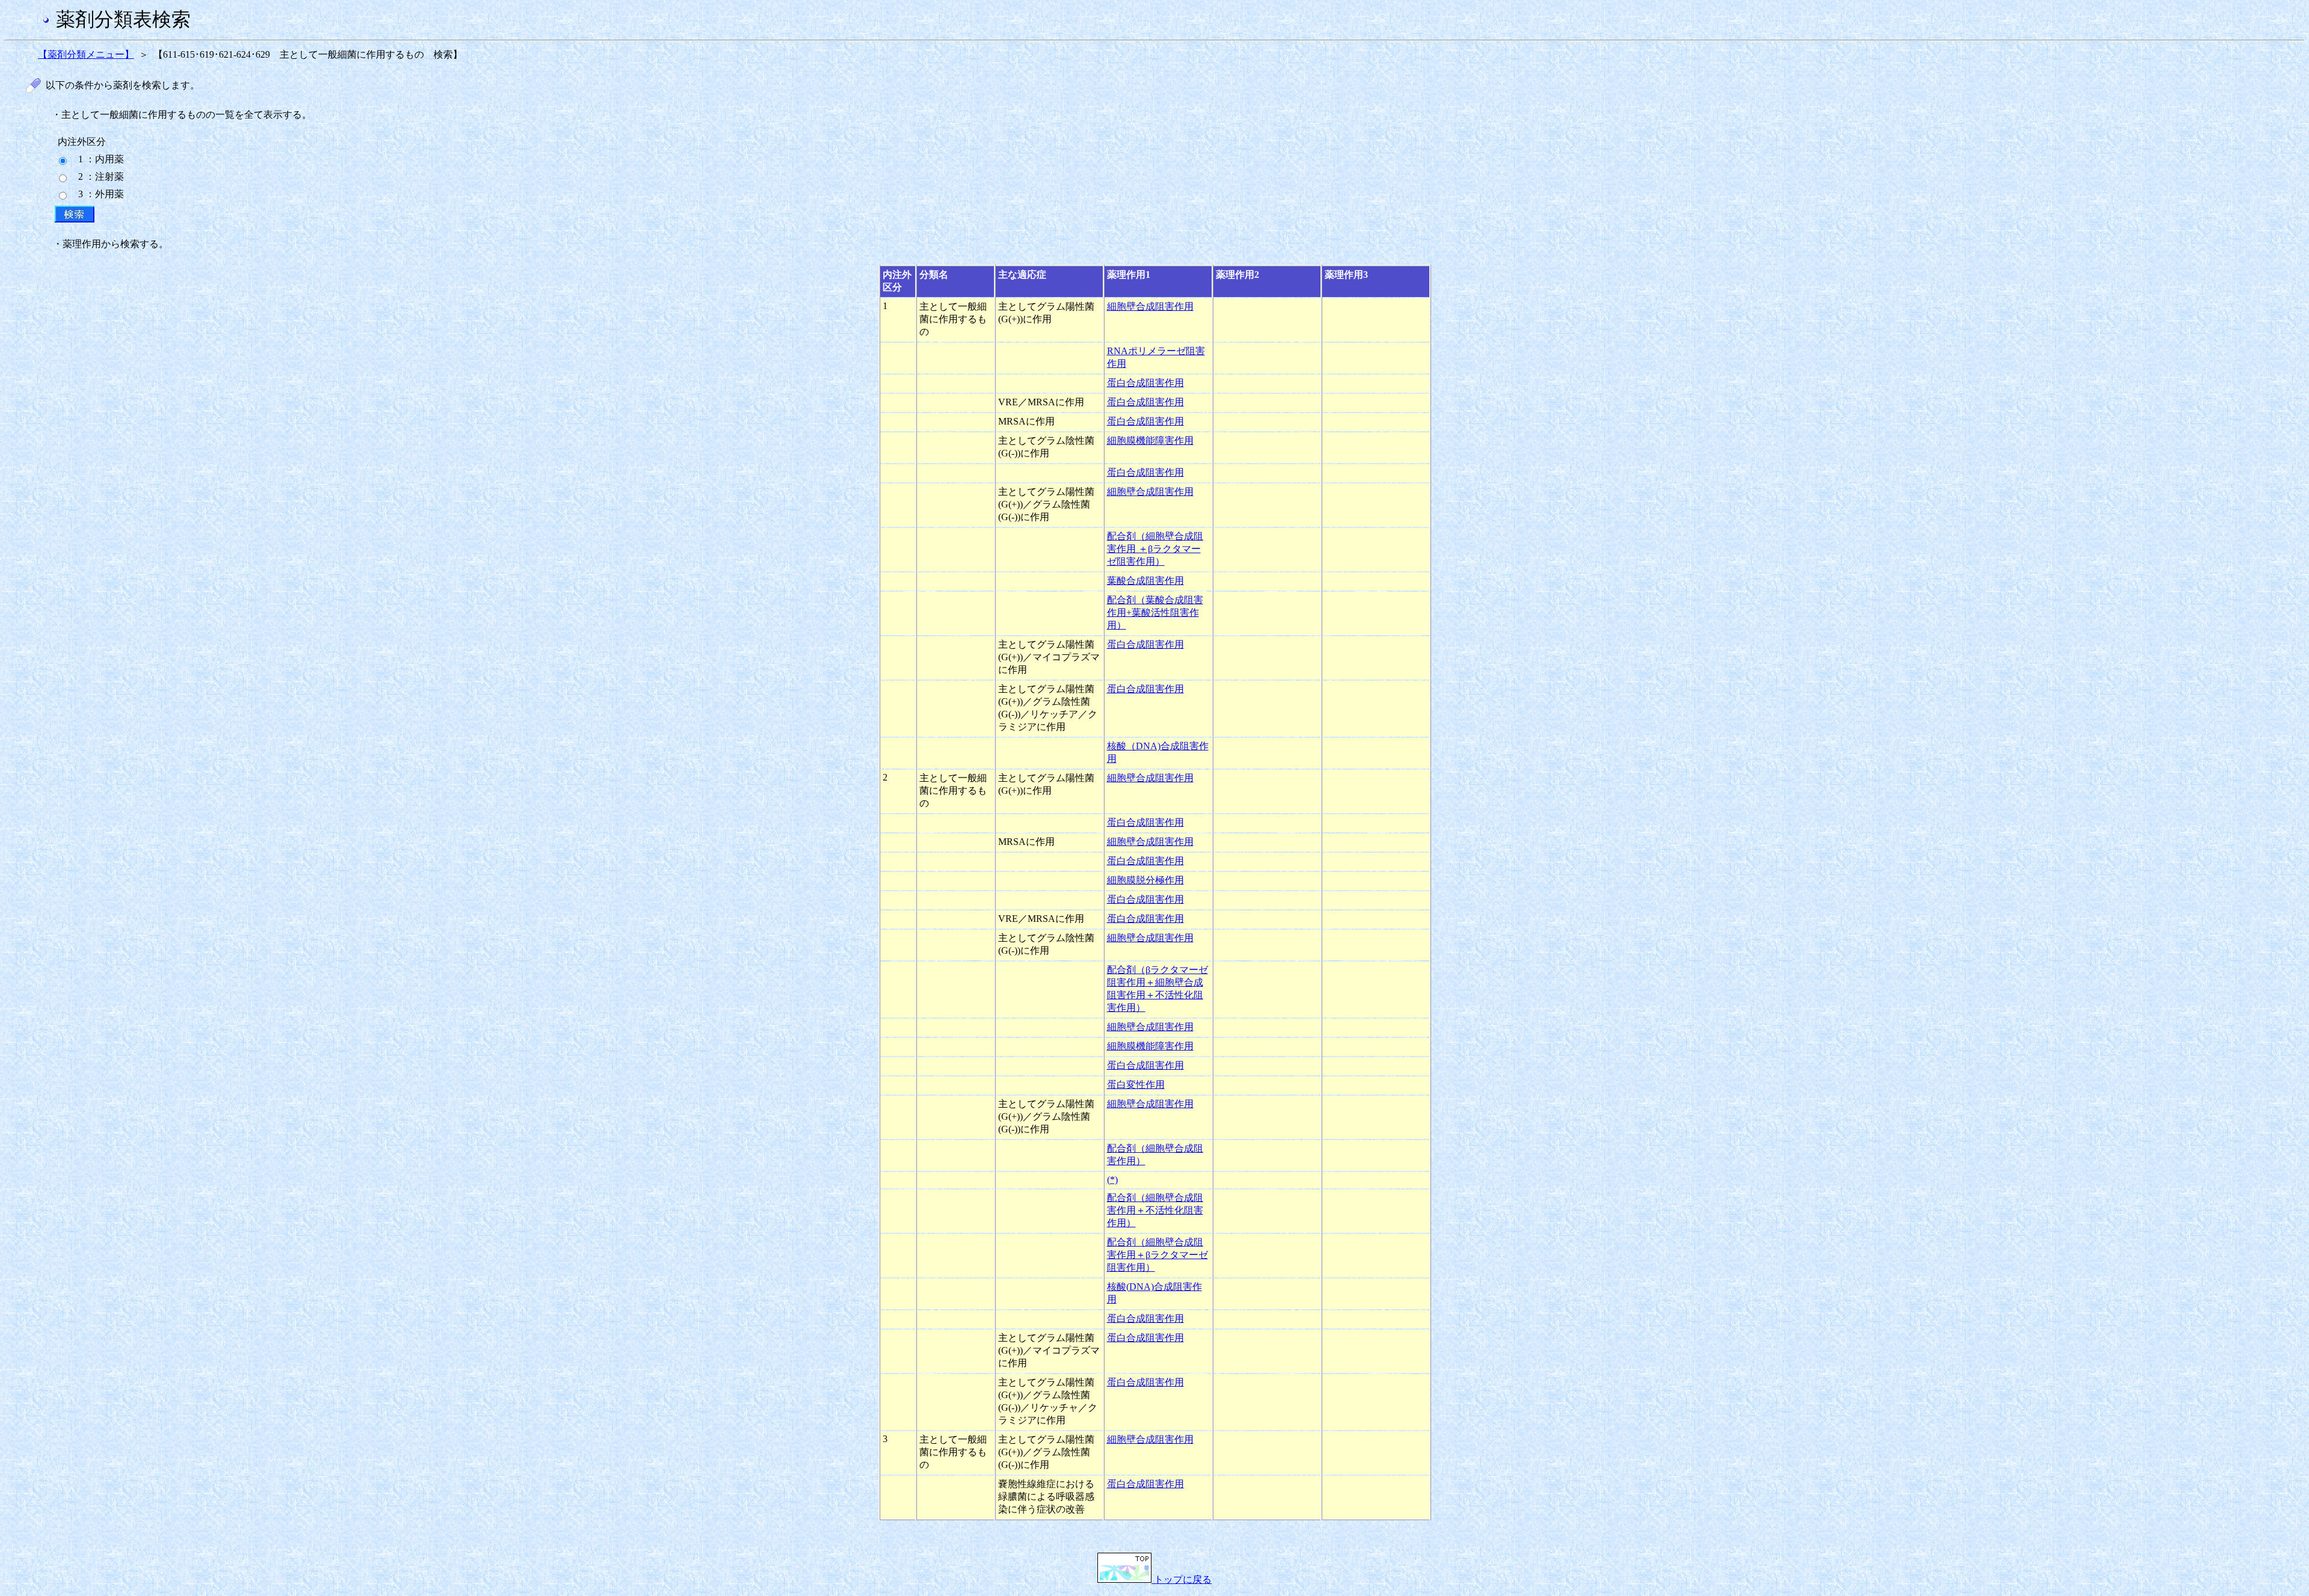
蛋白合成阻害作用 (1145, 383)
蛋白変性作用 (1136, 1085)
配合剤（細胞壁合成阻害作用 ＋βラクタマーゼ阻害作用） (1155, 549)
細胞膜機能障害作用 (1150, 440)
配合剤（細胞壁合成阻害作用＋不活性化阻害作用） (1155, 1210)
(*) (1112, 1180)
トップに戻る (1182, 1579)
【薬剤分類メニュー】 (86, 54)
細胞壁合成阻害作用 (1150, 306)
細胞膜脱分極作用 (1145, 880)
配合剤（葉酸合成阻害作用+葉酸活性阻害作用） (1155, 612)
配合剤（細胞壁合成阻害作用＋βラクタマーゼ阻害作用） (1158, 1255)
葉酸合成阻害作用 (1145, 581)
